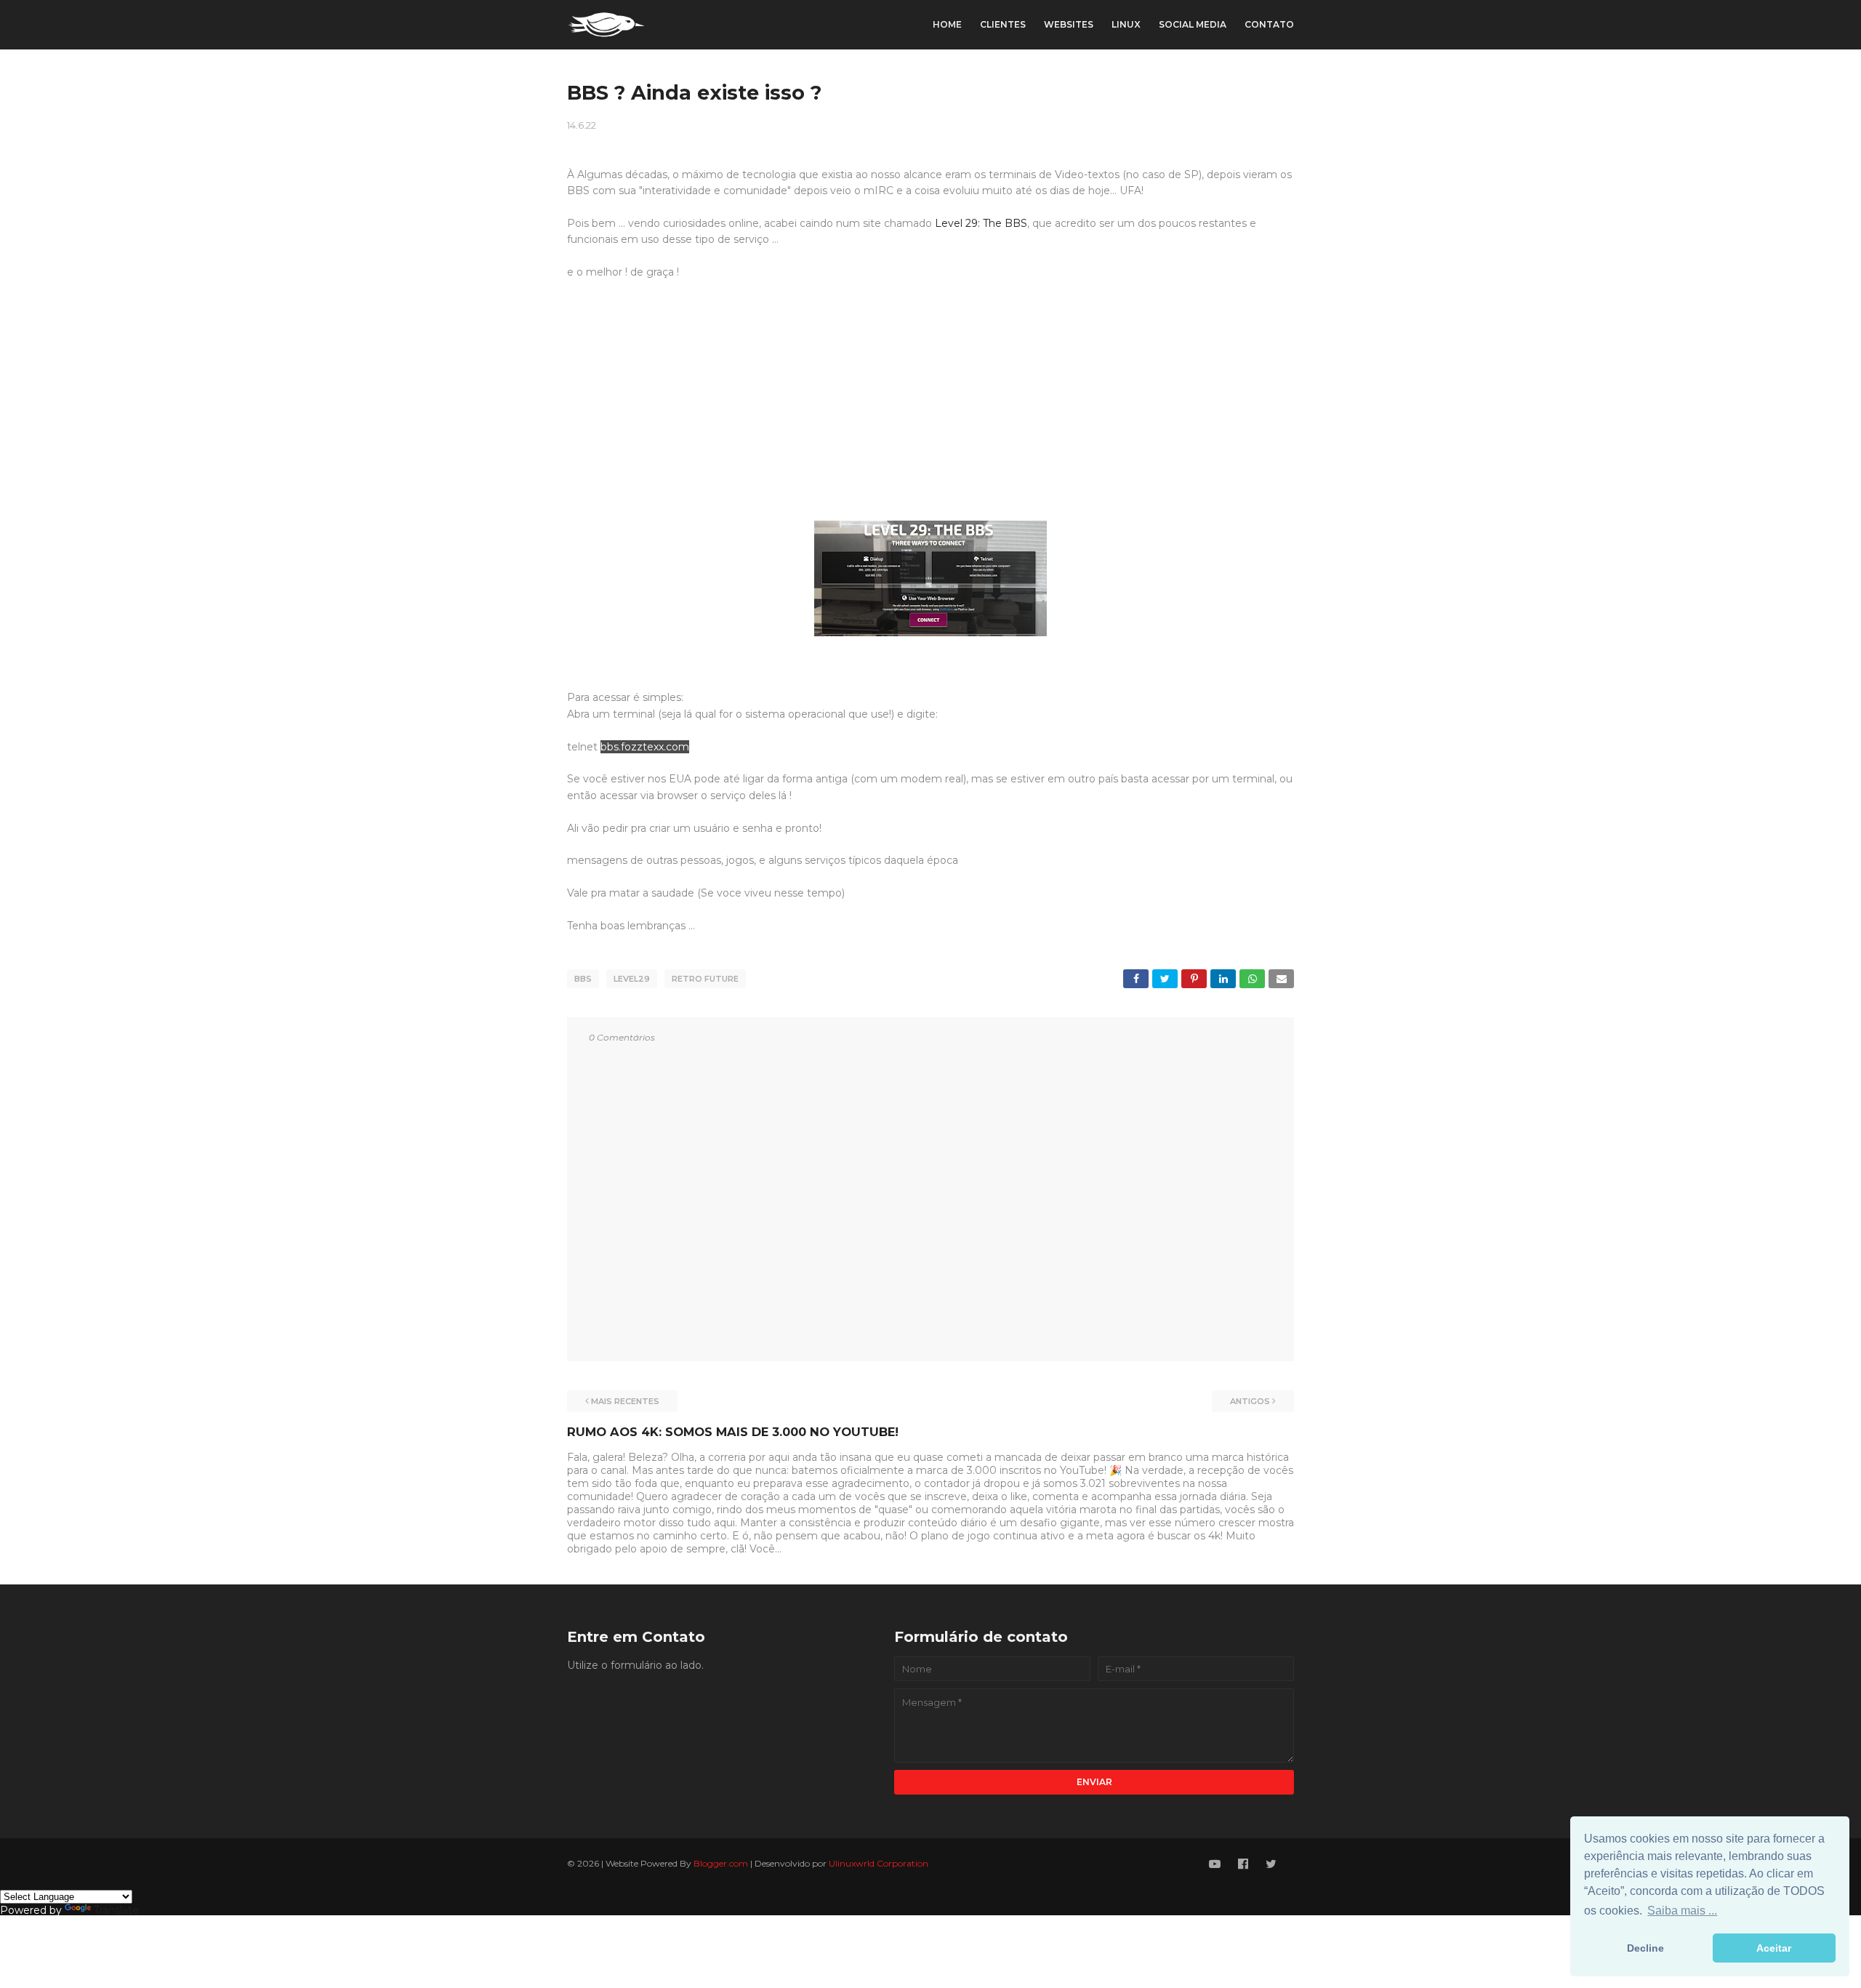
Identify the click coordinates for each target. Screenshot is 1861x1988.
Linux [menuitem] (1126, 24)
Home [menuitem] (947, 24)
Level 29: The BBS (981, 223)
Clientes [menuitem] (1003, 24)
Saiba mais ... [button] (1682, 1911)
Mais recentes (625, 1401)
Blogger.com (721, 1863)
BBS (583, 979)
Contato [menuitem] (1269, 24)
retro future (705, 979)
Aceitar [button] (1774, 1948)
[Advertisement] (930, 409)
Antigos (1250, 1401)
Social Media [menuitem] (1193, 24)
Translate (116, 1910)
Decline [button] (1645, 1948)
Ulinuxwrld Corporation (879, 1863)
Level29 (632, 979)
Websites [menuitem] (1069, 24)
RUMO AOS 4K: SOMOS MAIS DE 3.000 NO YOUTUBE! (733, 1432)
